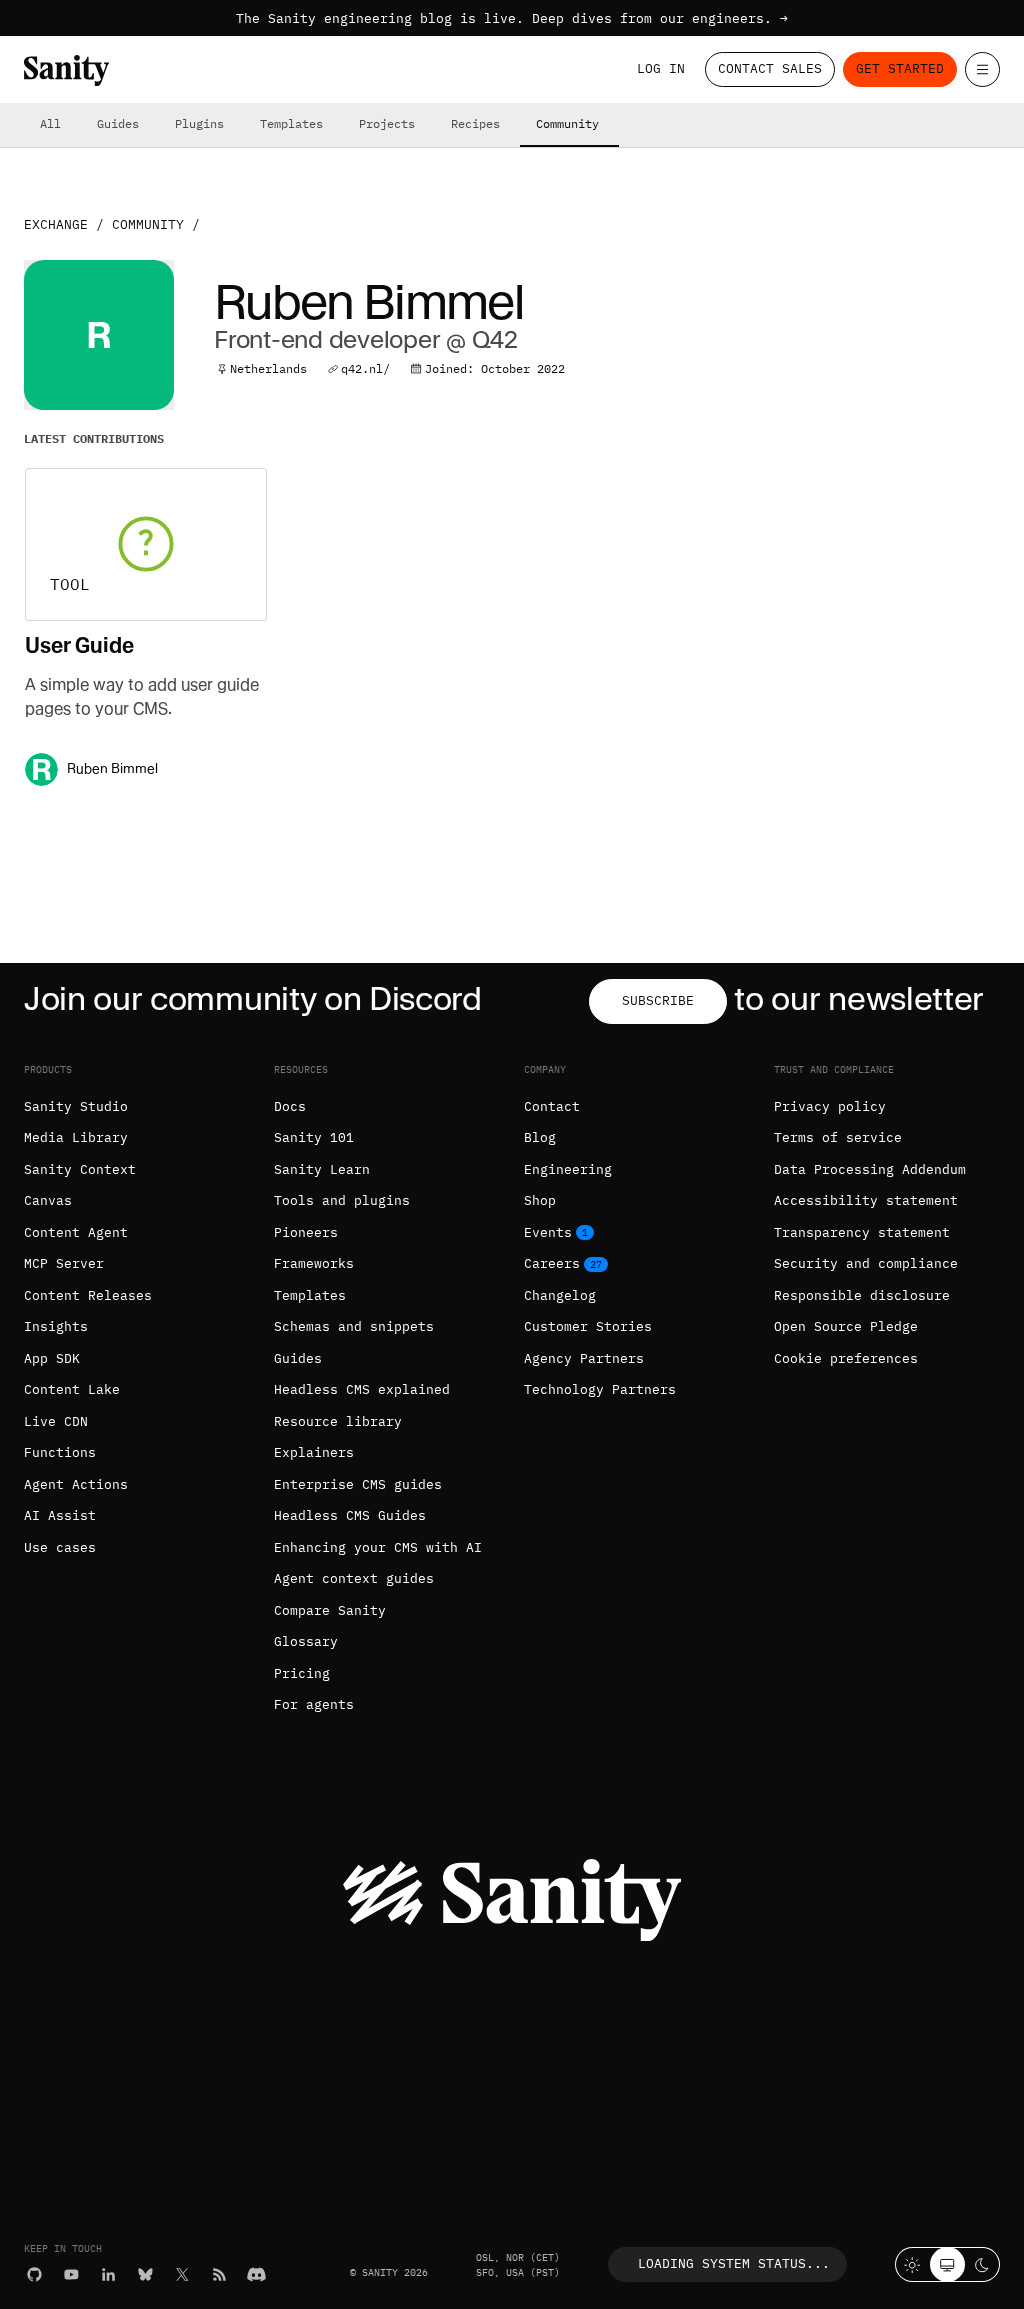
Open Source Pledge (846, 1326)
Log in (661, 68)
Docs (290, 1106)
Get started (900, 68)
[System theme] (947, 2264)
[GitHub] (34, 2274)
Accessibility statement (866, 1200)
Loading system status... (734, 2263)
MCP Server (64, 1263)
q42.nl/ (365, 368)
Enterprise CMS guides (358, 1484)
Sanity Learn (322, 1169)
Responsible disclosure (862, 1295)
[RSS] (219, 2274)
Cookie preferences (846, 1358)
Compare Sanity (330, 1610)
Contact (552, 1106)
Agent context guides (354, 1578)
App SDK (52, 1358)
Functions (60, 1452)
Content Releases (88, 1295)
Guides (118, 123)
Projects (387, 123)
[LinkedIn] (108, 2274)
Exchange (56, 224)
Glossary (306, 1641)
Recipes (475, 123)
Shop (540, 1200)
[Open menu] (982, 69)
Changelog (560, 1295)
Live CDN (56, 1421)
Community (567, 123)
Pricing (302, 1673)
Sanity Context (80, 1169)
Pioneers (306, 1232)
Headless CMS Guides (350, 1515)
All (50, 123)
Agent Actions (76, 1484)
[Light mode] (912, 2264)
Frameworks (314, 1263)
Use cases (60, 1547)
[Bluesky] (145, 2274)
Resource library (338, 1421)
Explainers (314, 1452)
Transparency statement (862, 1232)
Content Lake (72, 1389)
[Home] (66, 70)
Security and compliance (866, 1263)
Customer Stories (588, 1326)
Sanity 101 (314, 1137)
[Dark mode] (982, 2264)
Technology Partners (600, 1389)
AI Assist (60, 1515)
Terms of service (838, 1137)
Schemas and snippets (354, 1326)
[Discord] (256, 2274)
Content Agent (76, 1232)
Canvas (48, 1200)
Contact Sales (770, 68)
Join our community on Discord (253, 998)
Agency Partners (584, 1358)
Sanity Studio (76, 1106)
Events (548, 1232)
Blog (540, 1137)
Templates (291, 123)
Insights (56, 1326)
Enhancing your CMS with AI (378, 1547)
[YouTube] (71, 2274)
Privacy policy (830, 1106)
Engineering (568, 1169)
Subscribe (658, 1000)
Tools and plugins (342, 1200)
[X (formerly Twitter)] (182, 2274)
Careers (552, 1263)
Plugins (199, 123)
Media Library (76, 1137)
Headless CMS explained (362, 1389)
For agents (314, 1704)
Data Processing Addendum (870, 1169)
